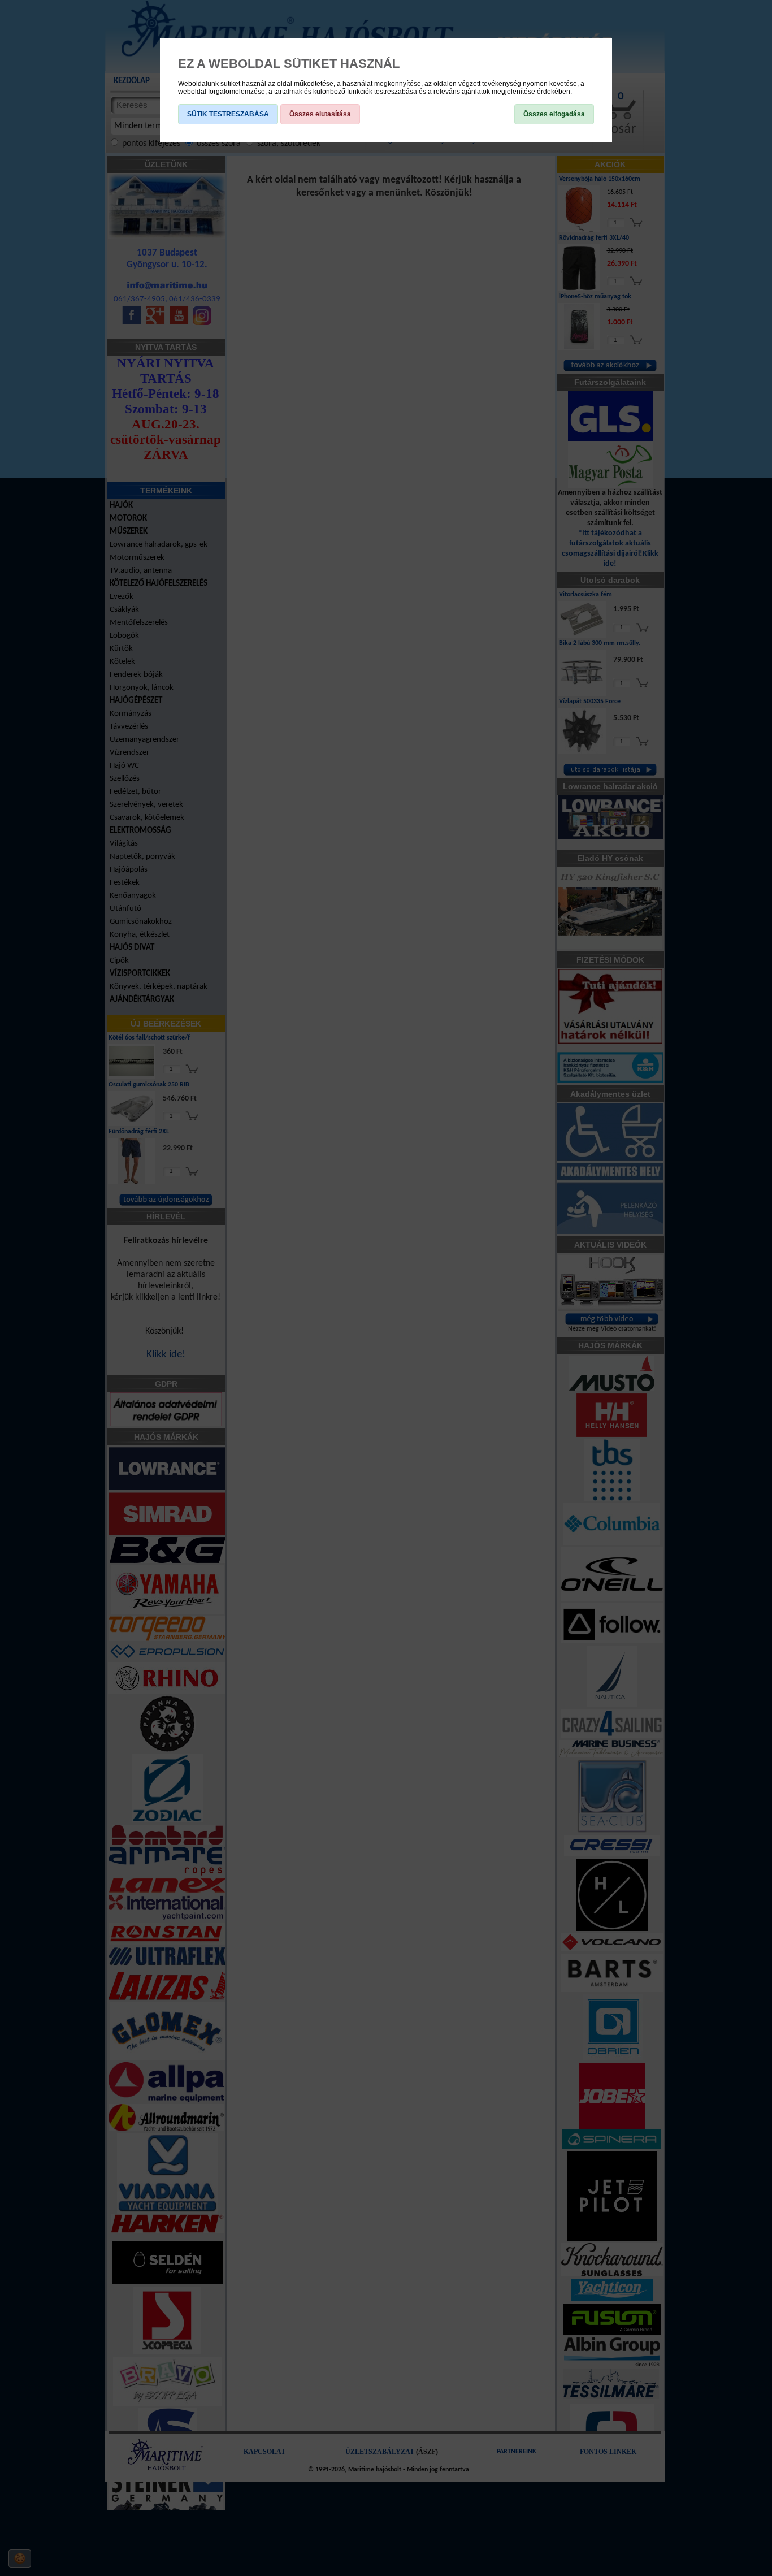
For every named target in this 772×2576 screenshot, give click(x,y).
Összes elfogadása (554, 114)
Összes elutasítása (320, 114)
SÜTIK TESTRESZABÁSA (228, 114)
